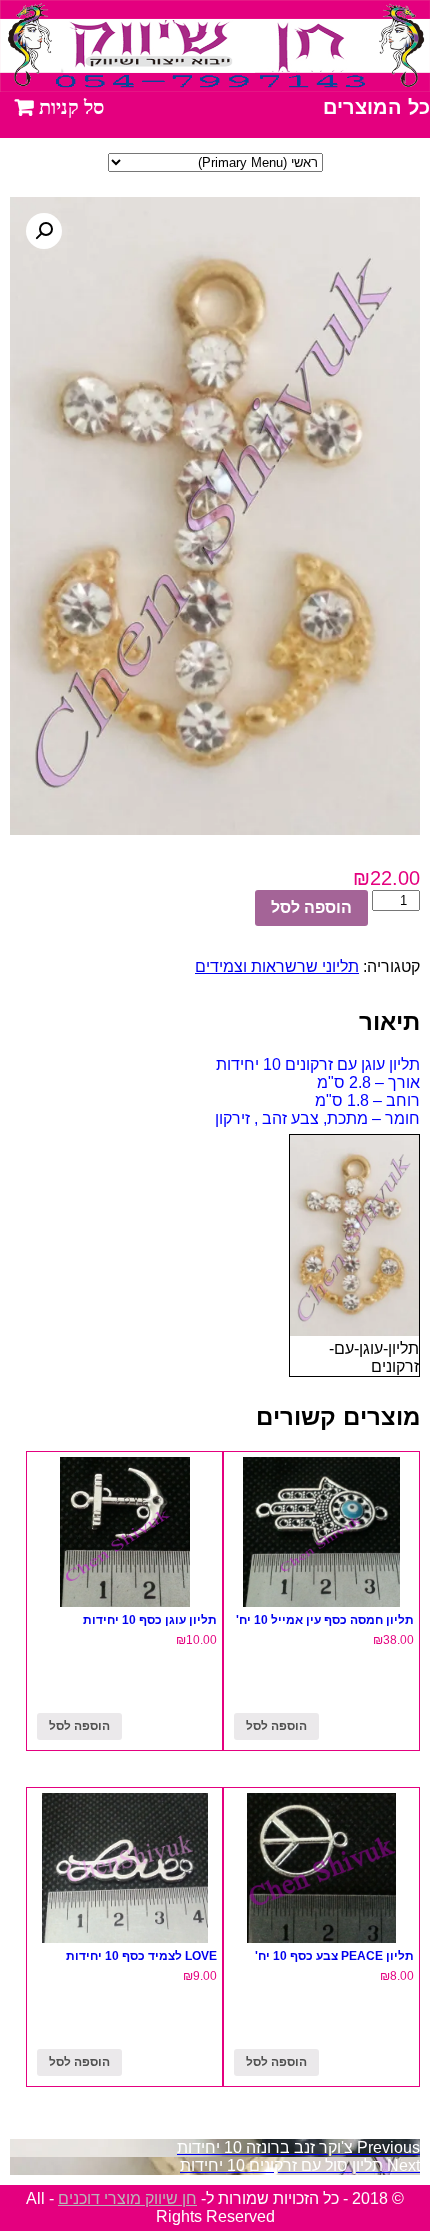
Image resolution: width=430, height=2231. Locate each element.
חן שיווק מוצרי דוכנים (127, 2198)
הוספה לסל (311, 907)
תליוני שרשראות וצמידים (277, 966)
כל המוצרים (376, 107)
